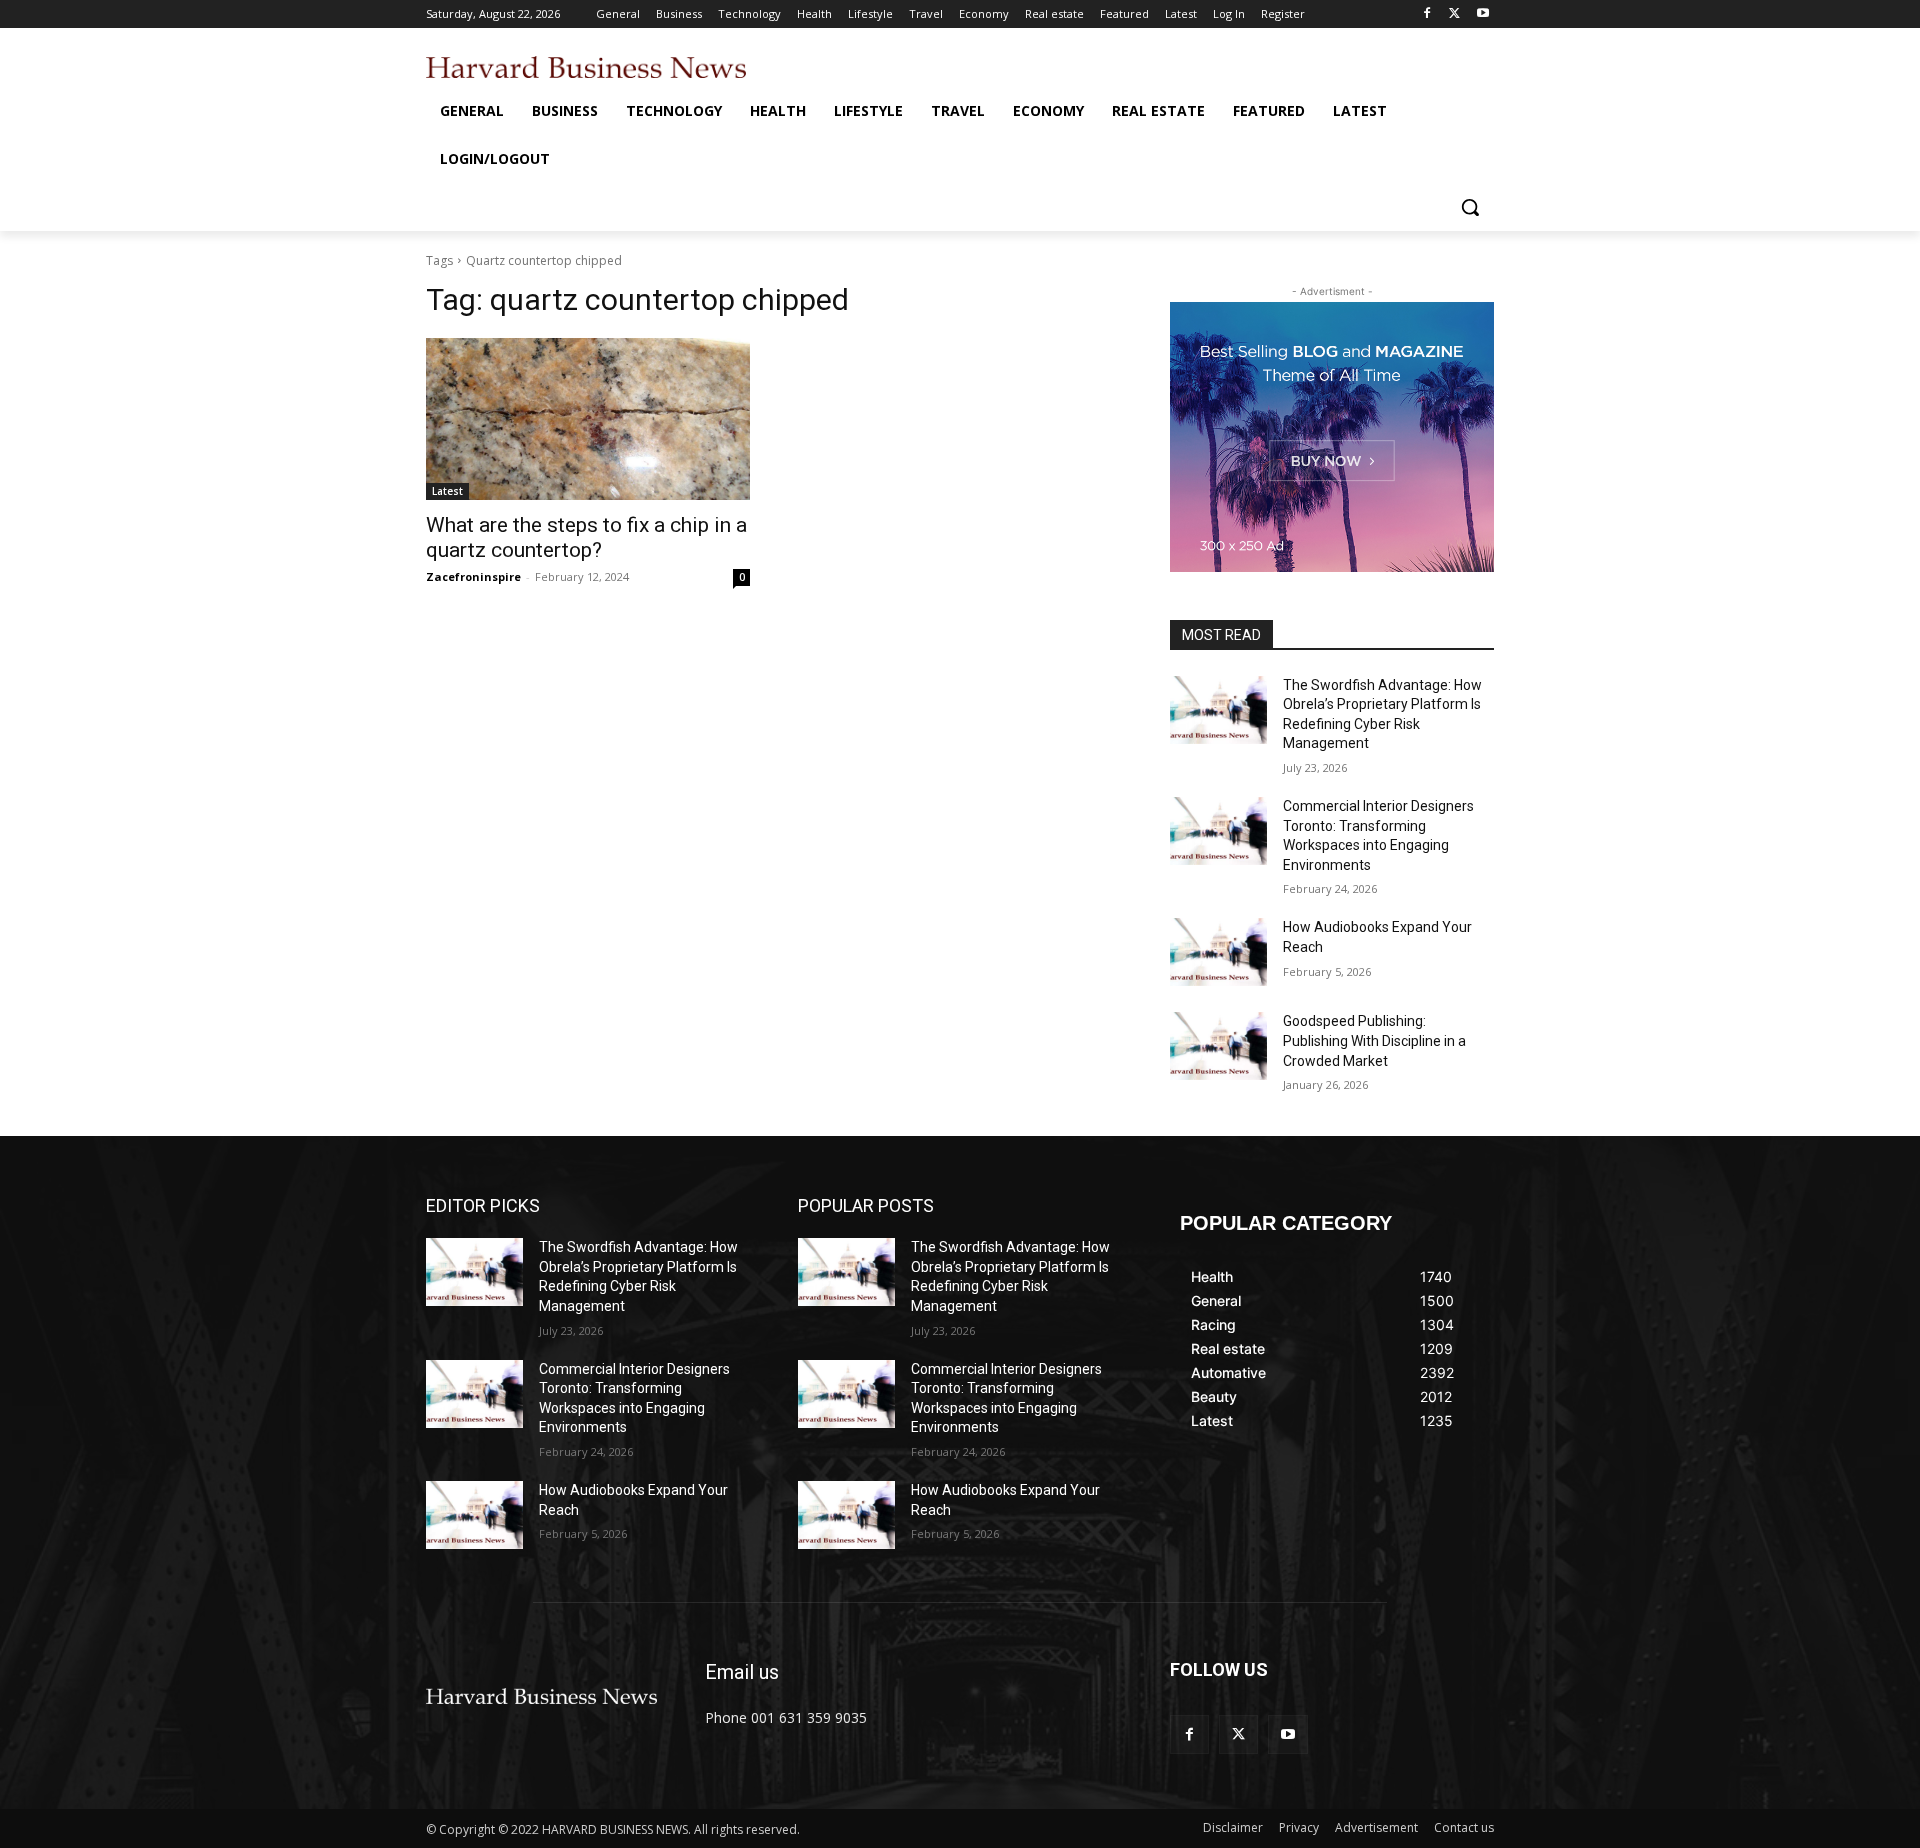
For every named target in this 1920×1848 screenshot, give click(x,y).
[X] (1454, 14)
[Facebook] (1427, 14)
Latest (447, 491)
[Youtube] (1482, 14)
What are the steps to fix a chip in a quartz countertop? (586, 537)
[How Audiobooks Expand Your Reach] (1218, 952)
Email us (742, 1672)
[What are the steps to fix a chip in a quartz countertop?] (588, 419)
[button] (1470, 207)
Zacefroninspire (473, 576)
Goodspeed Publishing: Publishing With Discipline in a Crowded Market (1374, 1040)
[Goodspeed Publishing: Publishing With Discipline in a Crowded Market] (1218, 1046)
